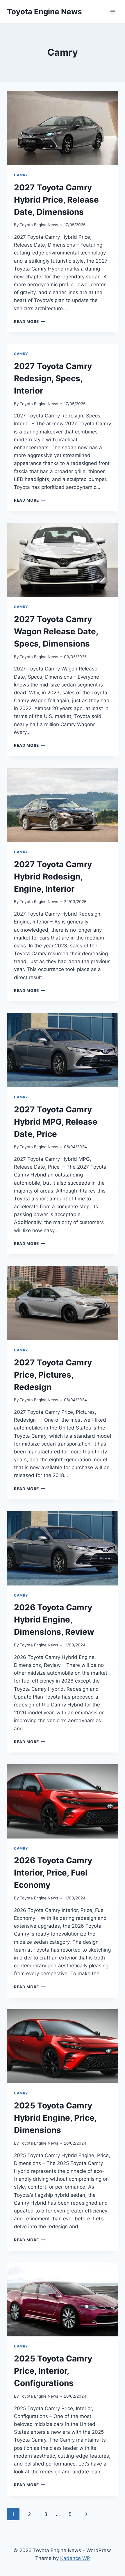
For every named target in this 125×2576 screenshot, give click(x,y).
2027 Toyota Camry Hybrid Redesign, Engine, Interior (53, 877)
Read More (30, 322)
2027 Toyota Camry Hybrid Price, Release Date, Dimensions (56, 200)
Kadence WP (75, 2558)
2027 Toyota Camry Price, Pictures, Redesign (53, 1375)
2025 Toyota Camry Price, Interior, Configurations (53, 2371)
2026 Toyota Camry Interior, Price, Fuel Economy (53, 1873)
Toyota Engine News (39, 225)
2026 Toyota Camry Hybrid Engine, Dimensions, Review (54, 1620)
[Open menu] (113, 12)
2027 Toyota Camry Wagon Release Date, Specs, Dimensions (56, 631)
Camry (21, 175)
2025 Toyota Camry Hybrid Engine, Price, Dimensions (55, 2118)
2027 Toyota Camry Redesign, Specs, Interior (53, 378)
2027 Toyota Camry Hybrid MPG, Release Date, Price (56, 1122)
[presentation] (63, 128)
